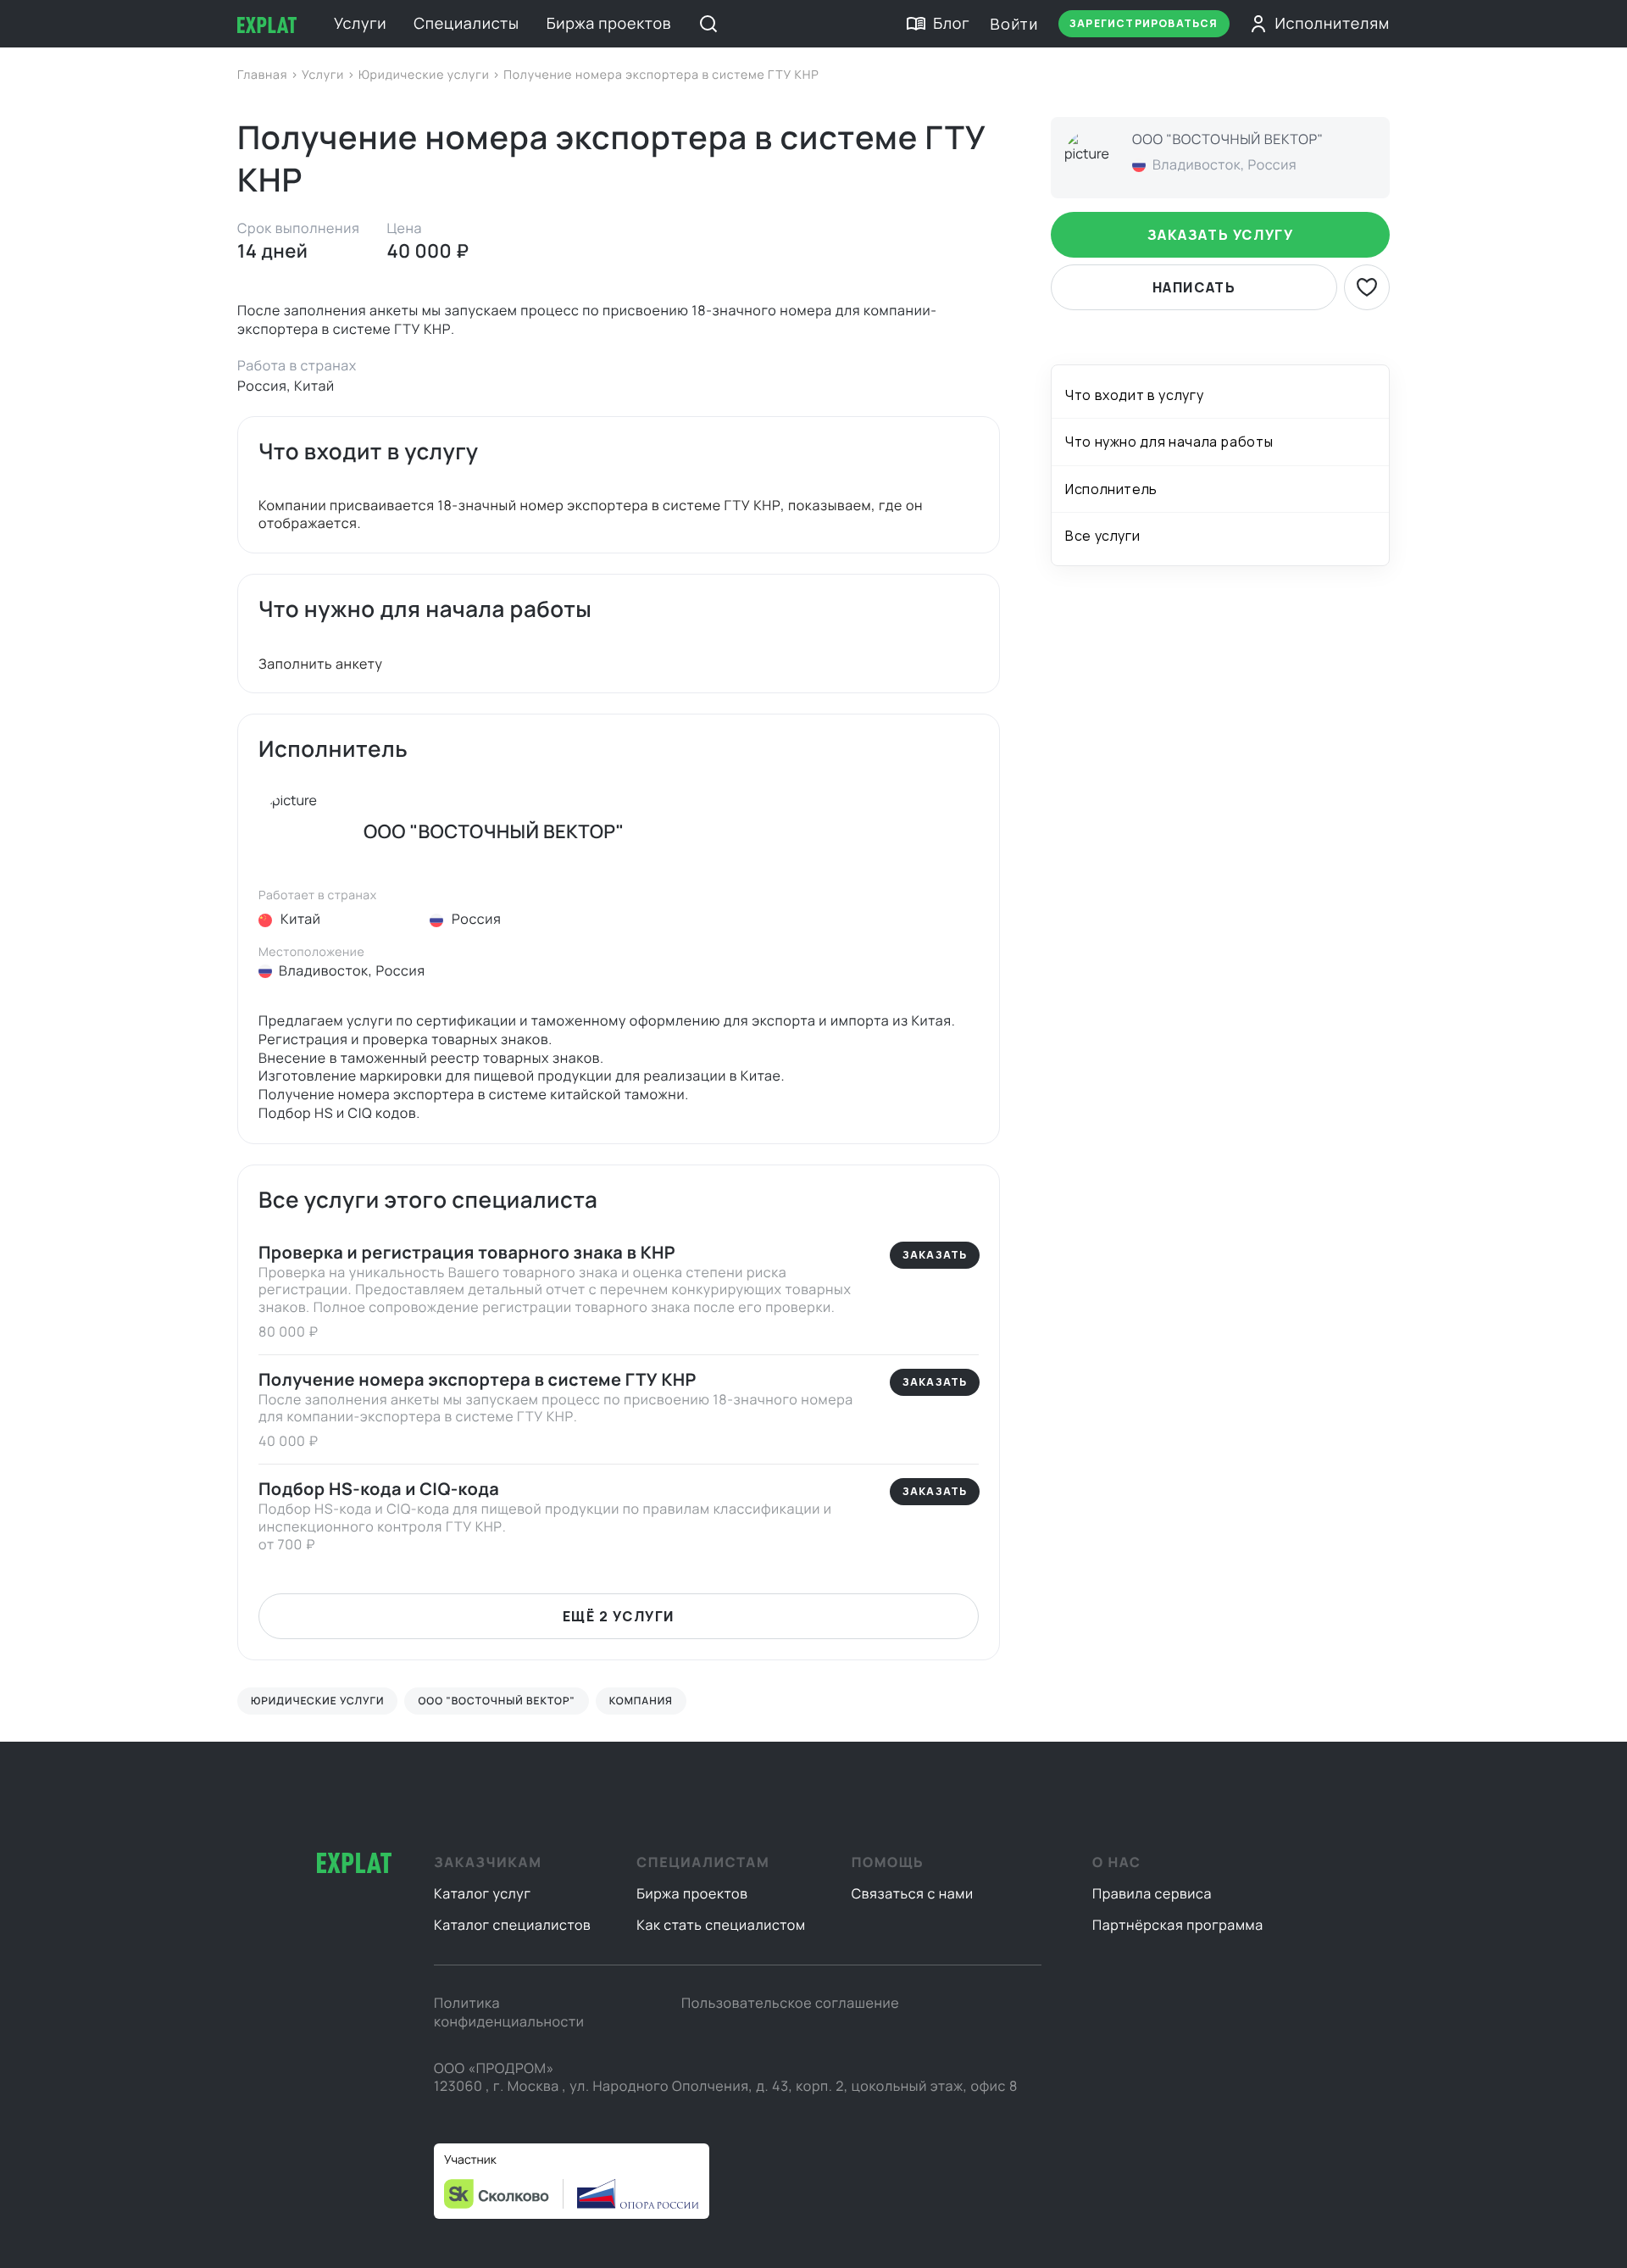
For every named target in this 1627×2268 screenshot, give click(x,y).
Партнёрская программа (1178, 1925)
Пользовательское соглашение (790, 2003)
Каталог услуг (483, 1893)
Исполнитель (1111, 489)
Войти (1014, 24)
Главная (264, 75)
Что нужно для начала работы (1169, 442)
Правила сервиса (1152, 1893)
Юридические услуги (425, 75)
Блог (951, 24)
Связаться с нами (913, 1893)
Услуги (360, 24)
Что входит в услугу (1134, 395)
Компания (641, 1701)
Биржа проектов (609, 24)
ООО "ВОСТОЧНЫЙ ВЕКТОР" (496, 1701)
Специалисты (466, 24)
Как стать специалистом (721, 1925)
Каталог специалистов (512, 1925)
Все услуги (1102, 536)
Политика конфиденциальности (509, 2012)
